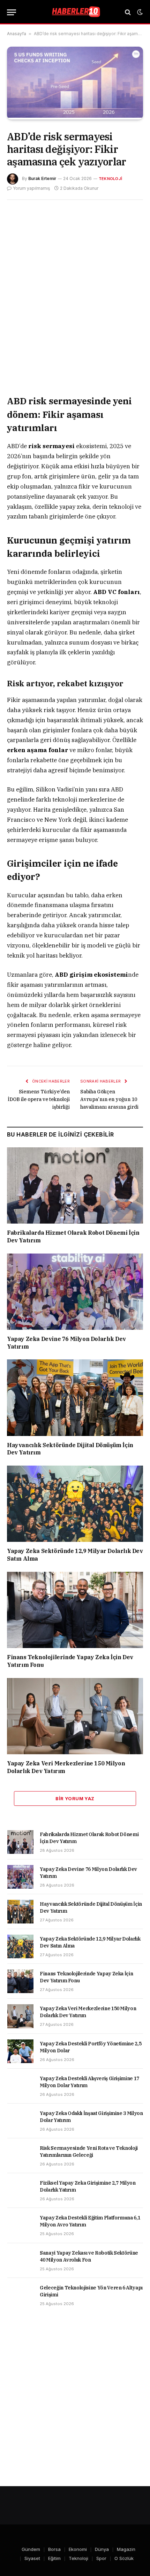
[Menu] (12, 12)
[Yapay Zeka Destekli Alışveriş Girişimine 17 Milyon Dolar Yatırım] (20, 2086)
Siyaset (32, 2558)
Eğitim (54, 2558)
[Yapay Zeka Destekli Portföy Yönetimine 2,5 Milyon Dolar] (20, 2051)
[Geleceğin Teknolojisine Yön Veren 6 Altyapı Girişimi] (20, 2295)
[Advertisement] (75, 297)
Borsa (54, 2549)
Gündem (31, 2549)
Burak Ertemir (42, 178)
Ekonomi (78, 2549)
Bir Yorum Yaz (75, 1798)
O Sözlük (124, 2558)
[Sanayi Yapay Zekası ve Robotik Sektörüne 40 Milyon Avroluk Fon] (20, 2261)
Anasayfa (17, 34)
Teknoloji (110, 179)
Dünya (102, 2549)
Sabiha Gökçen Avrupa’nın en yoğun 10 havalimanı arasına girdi (109, 1099)
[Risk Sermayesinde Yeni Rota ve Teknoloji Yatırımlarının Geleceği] (20, 2156)
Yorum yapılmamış (31, 188)
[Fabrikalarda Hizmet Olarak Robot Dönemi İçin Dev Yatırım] (75, 1185)
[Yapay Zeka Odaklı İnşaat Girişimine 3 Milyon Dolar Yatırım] (20, 2121)
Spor (101, 2558)
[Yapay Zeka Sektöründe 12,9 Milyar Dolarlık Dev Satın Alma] (75, 1504)
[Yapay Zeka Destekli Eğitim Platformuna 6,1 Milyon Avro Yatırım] (20, 2225)
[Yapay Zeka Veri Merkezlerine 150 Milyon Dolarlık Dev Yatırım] (75, 1716)
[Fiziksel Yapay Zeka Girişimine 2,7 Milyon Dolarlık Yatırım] (20, 2191)
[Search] (128, 12)
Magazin (126, 2549)
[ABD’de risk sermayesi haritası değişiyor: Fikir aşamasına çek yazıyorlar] (75, 116)
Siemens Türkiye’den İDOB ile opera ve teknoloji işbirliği (39, 1099)
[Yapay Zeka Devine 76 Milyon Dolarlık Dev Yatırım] (75, 1292)
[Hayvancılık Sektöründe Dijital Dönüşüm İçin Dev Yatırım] (75, 1398)
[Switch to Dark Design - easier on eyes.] (139, 12)
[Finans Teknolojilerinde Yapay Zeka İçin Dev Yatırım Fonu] (75, 1610)
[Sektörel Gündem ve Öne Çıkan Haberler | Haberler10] (75, 12)
